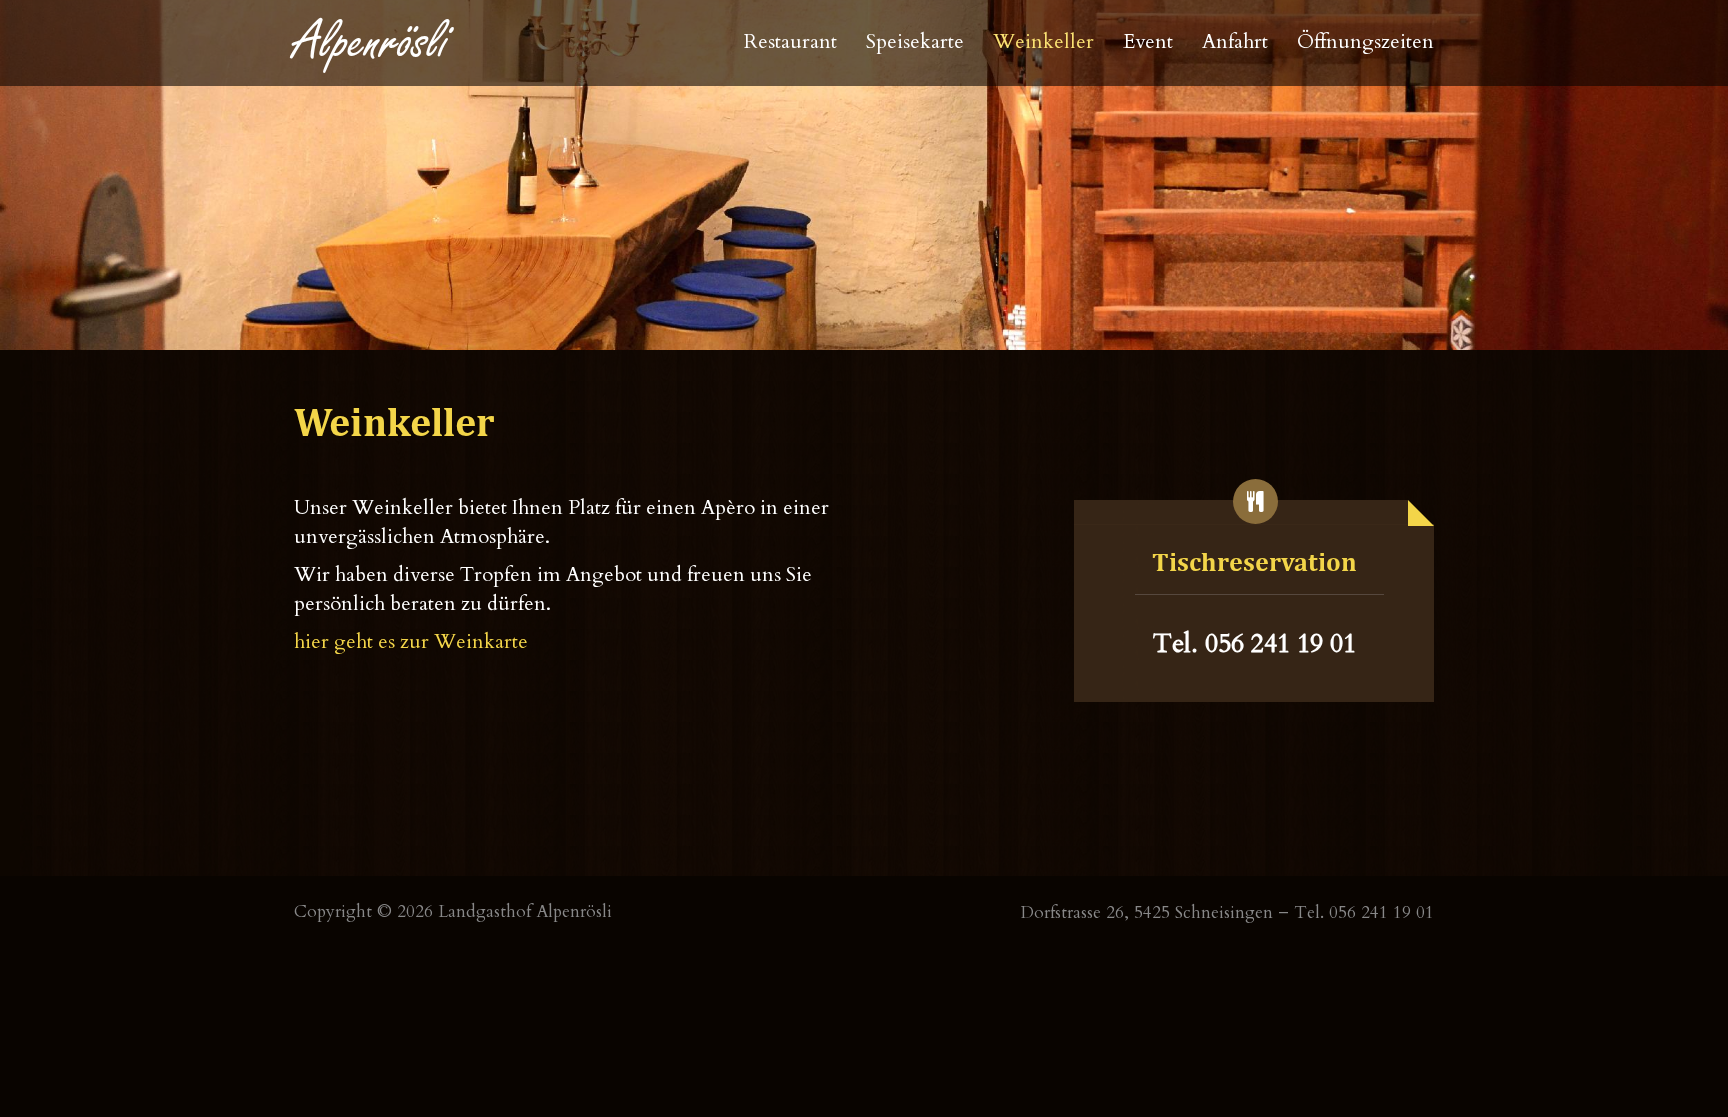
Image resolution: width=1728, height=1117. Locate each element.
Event (1148, 41)
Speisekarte (915, 41)
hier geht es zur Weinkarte (411, 641)
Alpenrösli (371, 42)
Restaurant (790, 41)
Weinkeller (1043, 41)
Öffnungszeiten (1365, 41)
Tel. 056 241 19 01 (1254, 643)
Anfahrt (1235, 41)
